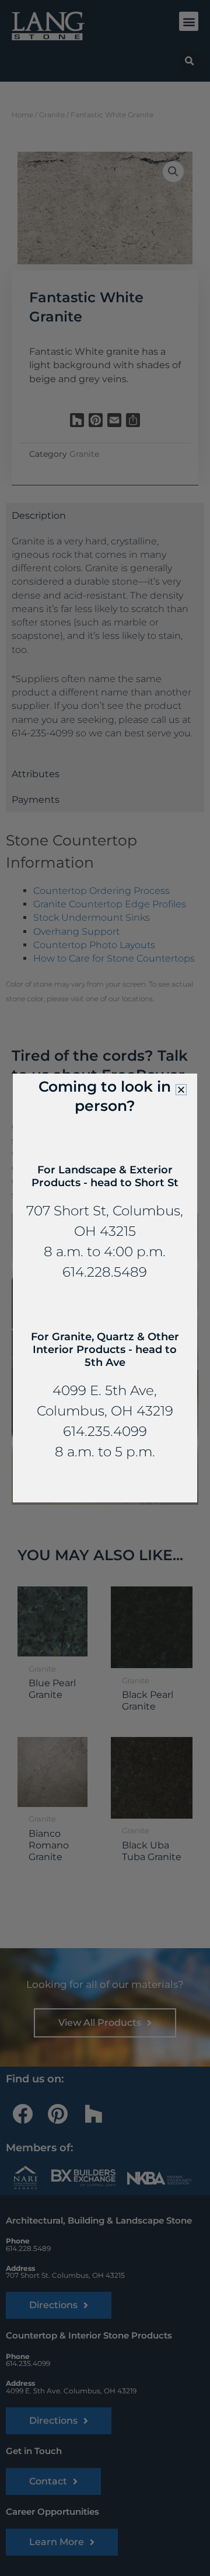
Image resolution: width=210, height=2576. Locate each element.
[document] (105, 1288)
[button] (181, 1090)
